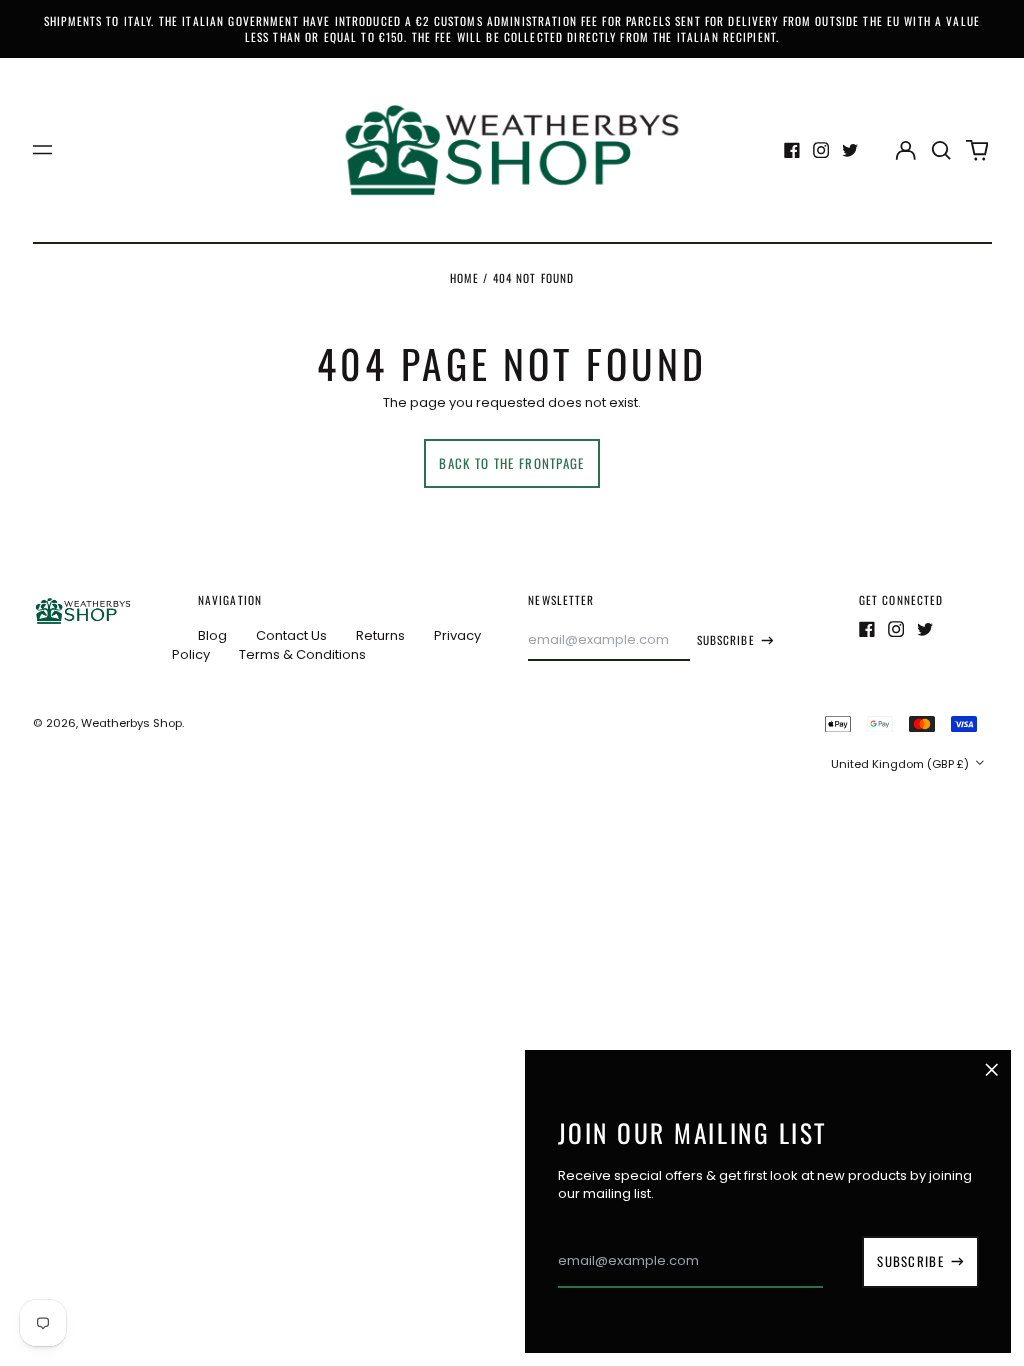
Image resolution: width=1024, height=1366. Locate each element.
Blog (212, 635)
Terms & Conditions (302, 654)
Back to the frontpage (511, 463)
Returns (380, 635)
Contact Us (291, 635)
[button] (941, 149)
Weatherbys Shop (131, 723)
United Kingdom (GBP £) (901, 764)
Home (465, 277)
